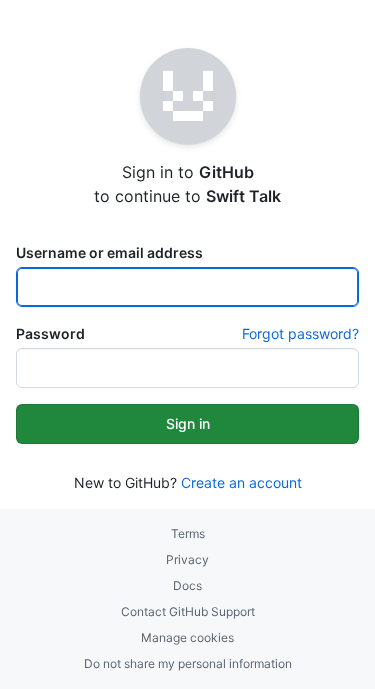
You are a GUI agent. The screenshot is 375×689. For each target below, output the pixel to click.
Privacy (187, 559)
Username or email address (109, 252)
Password (50, 333)
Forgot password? (300, 333)
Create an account (241, 482)
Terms (188, 533)
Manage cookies (187, 637)
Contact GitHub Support (188, 611)
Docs (187, 585)
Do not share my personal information (188, 663)
